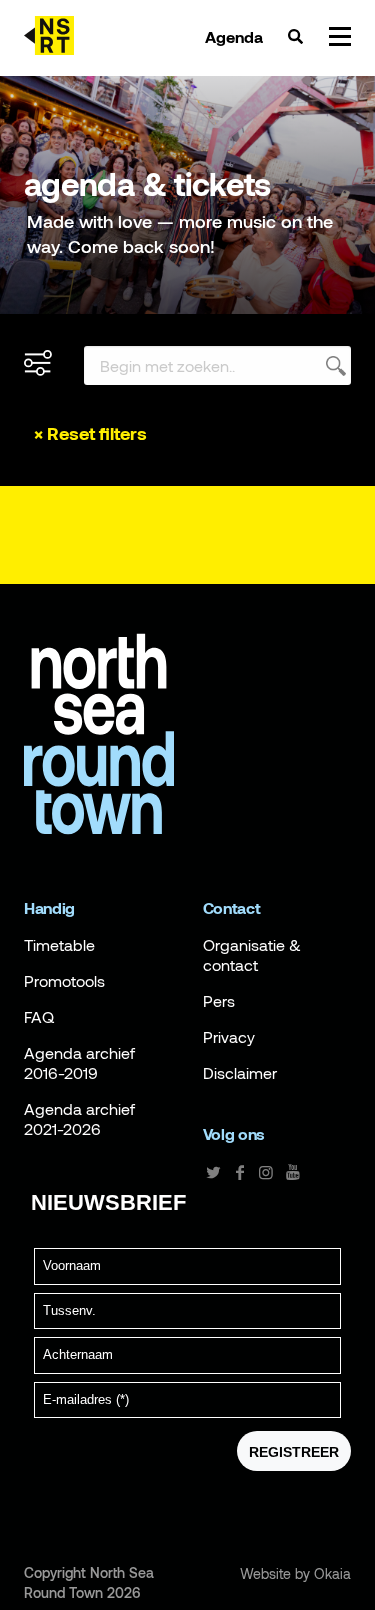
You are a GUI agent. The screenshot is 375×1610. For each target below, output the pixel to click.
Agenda (234, 37)
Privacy (229, 1037)
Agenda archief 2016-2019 (79, 1063)
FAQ (39, 1017)
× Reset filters (90, 433)
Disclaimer (240, 1073)
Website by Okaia (295, 1574)
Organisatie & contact (252, 955)
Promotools (64, 981)
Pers (219, 1001)
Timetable (59, 945)
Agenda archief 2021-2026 (79, 1119)
